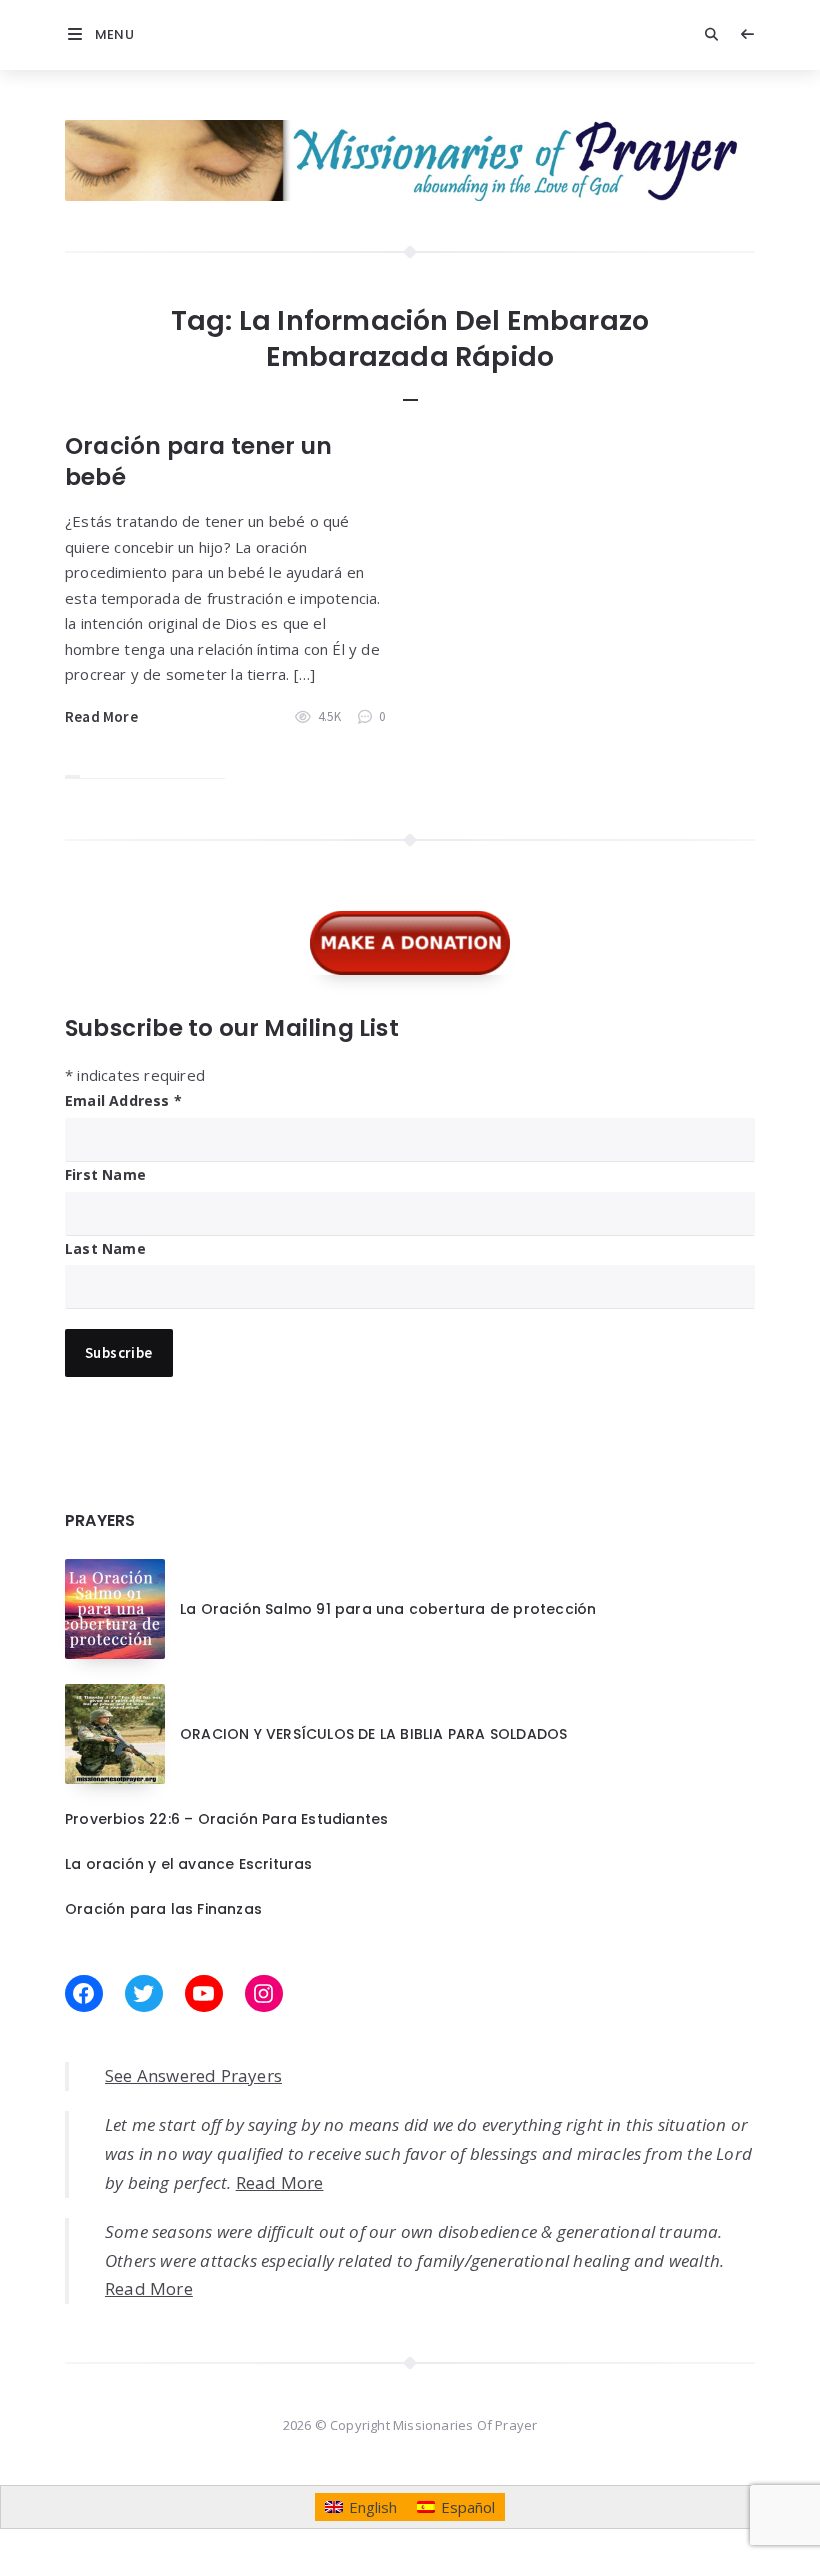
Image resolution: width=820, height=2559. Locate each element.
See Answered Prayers (193, 2075)
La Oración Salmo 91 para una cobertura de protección (388, 1609)
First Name (105, 1174)
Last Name (105, 1248)
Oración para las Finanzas (163, 1909)
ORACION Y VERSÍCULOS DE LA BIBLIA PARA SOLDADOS (373, 1734)
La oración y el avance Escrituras (189, 1864)
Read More (101, 716)
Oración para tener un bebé (198, 461)
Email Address (123, 1100)
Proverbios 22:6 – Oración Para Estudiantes (226, 1819)
